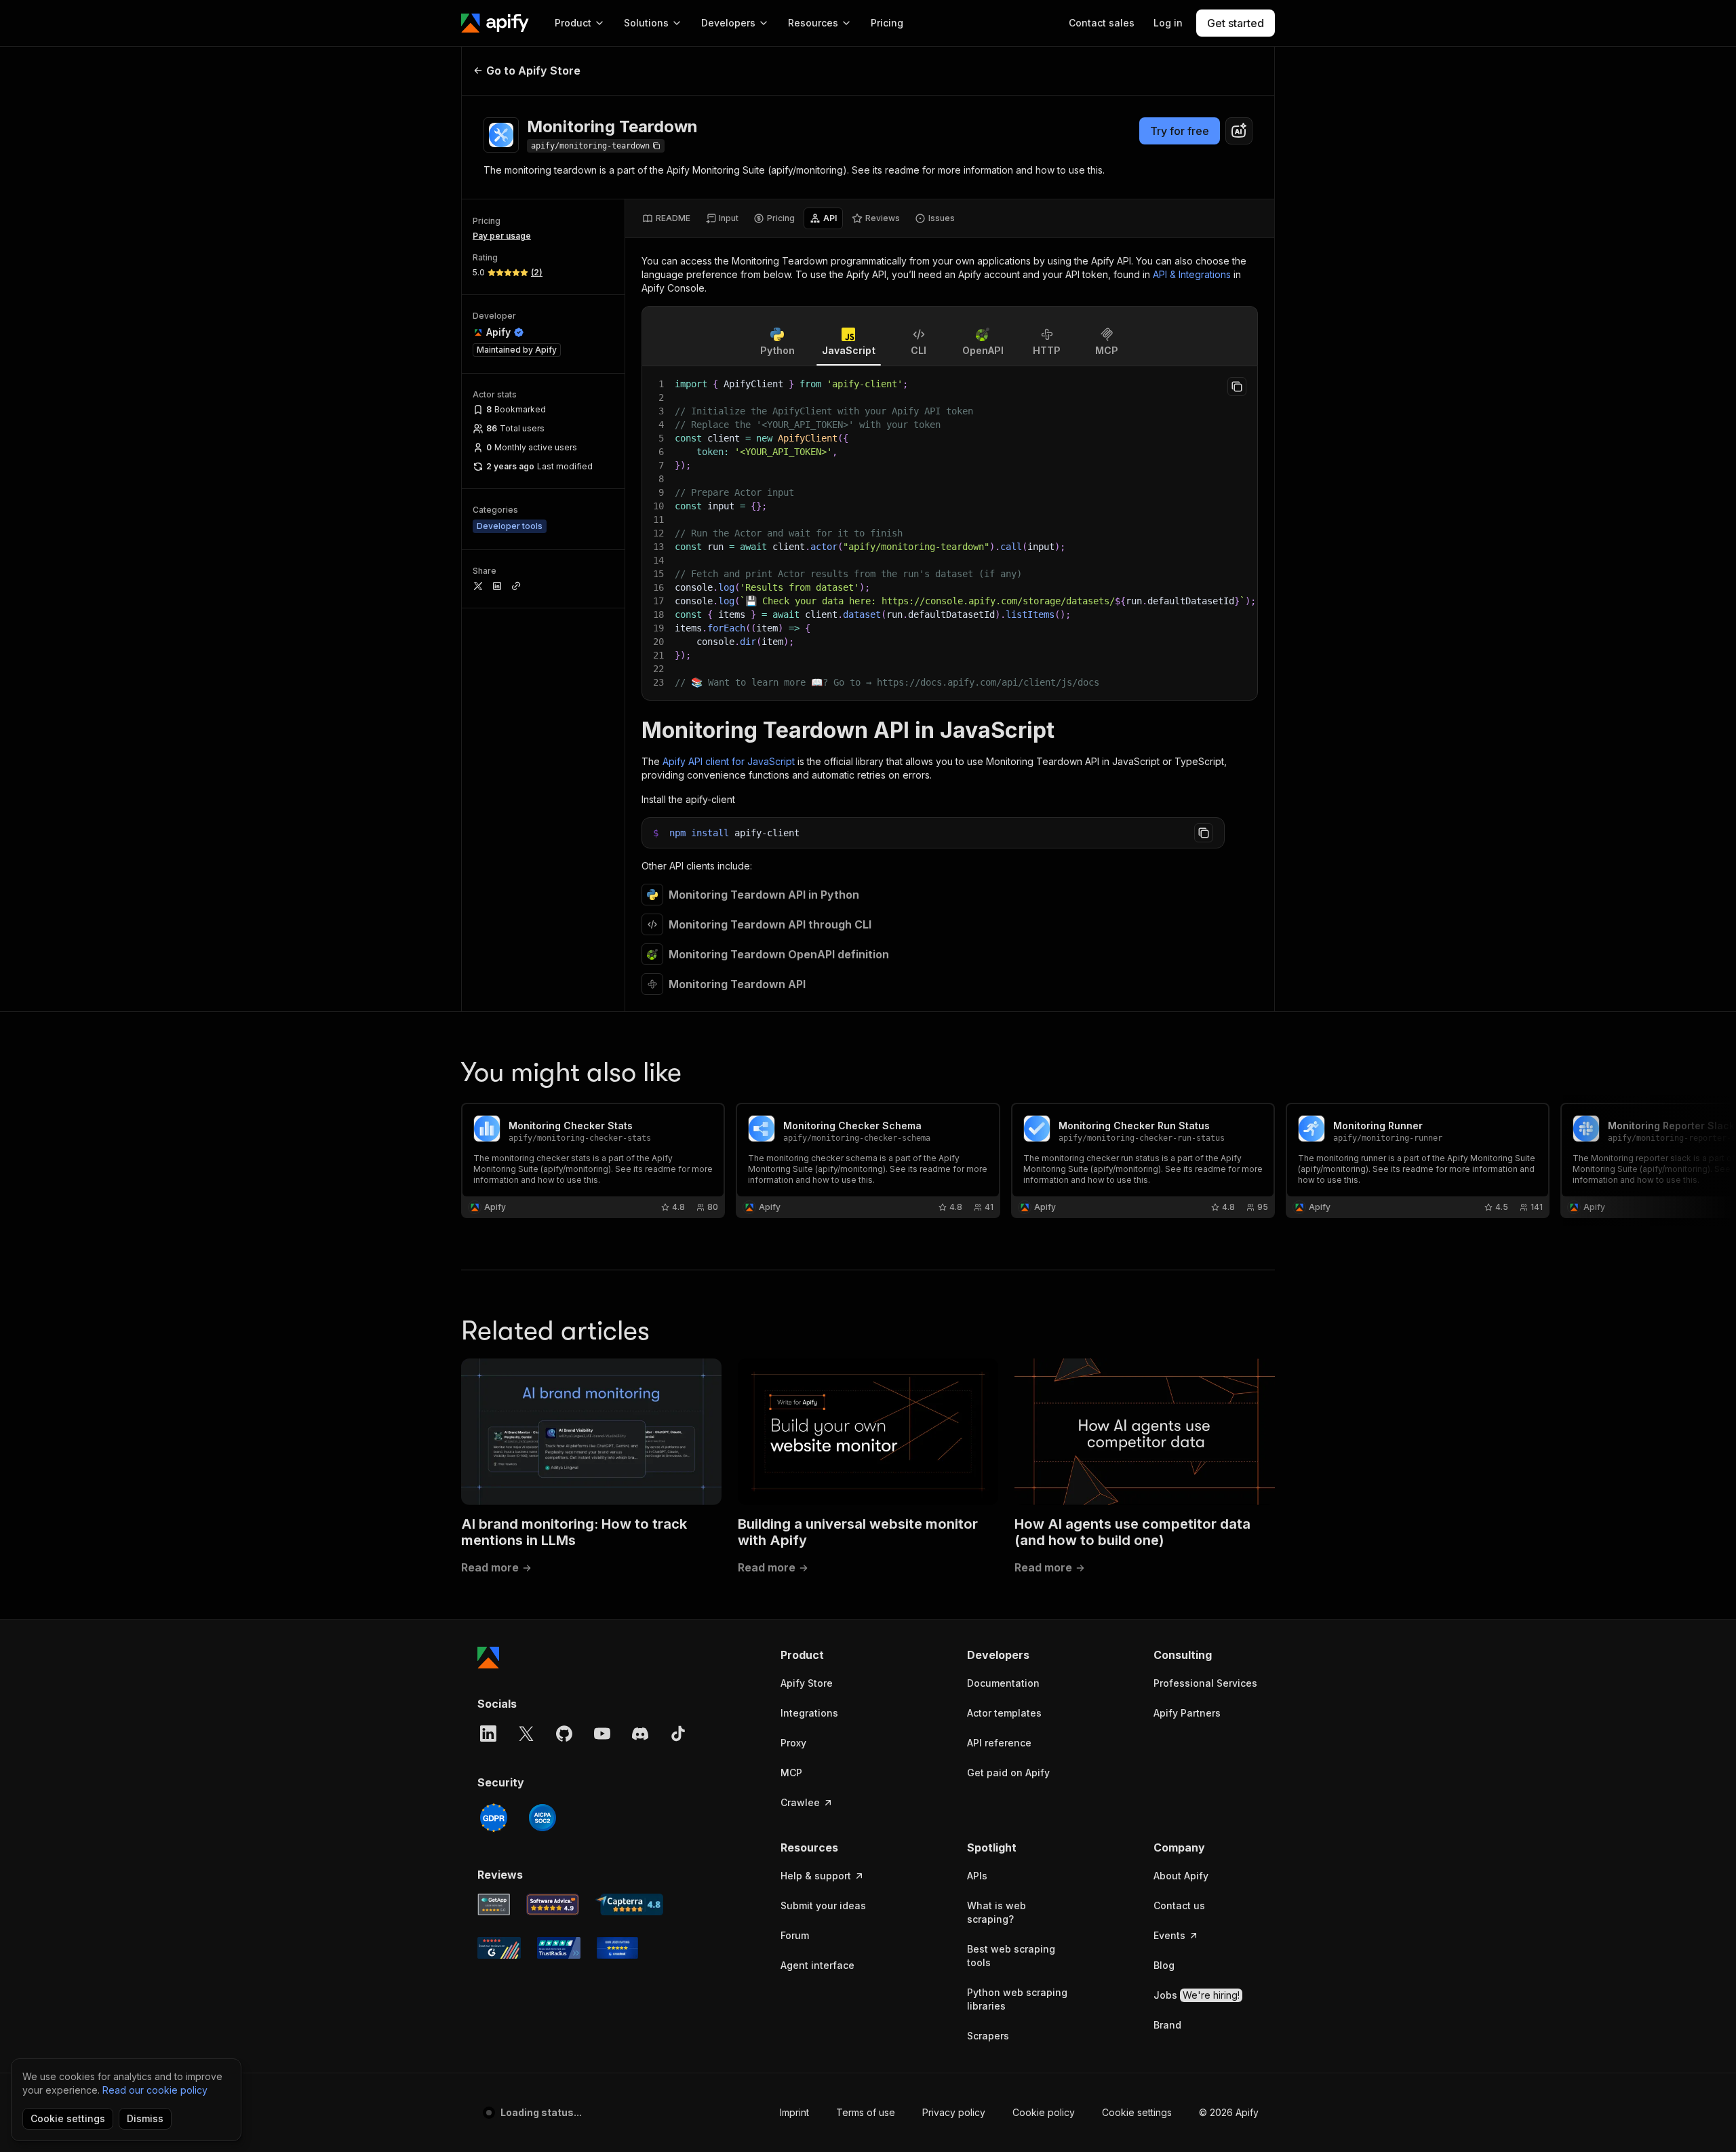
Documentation (1003, 1683)
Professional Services (1205, 1683)
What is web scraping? (997, 1912)
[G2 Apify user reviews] (499, 1948)
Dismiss (145, 2118)
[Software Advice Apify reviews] (553, 1904)
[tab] (666, 218)
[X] (526, 1734)
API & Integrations (1192, 274)
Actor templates (1004, 1713)
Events (1169, 1935)
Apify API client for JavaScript (729, 761)
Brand (1167, 2025)
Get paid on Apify (1008, 1773)
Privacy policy (954, 2112)
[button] (833, 1655)
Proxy (793, 1743)
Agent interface (817, 1965)
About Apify (1181, 1876)
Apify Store (807, 1683)
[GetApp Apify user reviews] (494, 1904)
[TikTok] (678, 1734)
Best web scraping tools (1011, 1956)
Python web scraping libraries (1017, 1999)
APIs (977, 1876)
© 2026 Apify (1229, 2112)
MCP (791, 1773)
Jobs (1197, 1995)
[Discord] (640, 1734)
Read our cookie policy (155, 2090)
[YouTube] (602, 1734)
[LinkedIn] (488, 1734)
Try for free (1180, 131)
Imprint (794, 2112)
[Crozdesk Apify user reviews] (617, 1948)
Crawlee (800, 1802)
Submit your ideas (823, 1905)
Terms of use (866, 2112)
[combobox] (1239, 131)
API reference (999, 1743)
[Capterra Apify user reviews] (629, 1904)
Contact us (1179, 1905)
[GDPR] (494, 1818)
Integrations (809, 1713)
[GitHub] (564, 1734)
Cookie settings (1137, 2112)
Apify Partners (1187, 1713)
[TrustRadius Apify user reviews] (559, 1948)
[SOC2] (542, 1818)
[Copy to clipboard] (1237, 387)
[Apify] (495, 23)
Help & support (816, 1876)
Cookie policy (1044, 2112)
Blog (1164, 1965)
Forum (795, 1935)
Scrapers (988, 2036)
